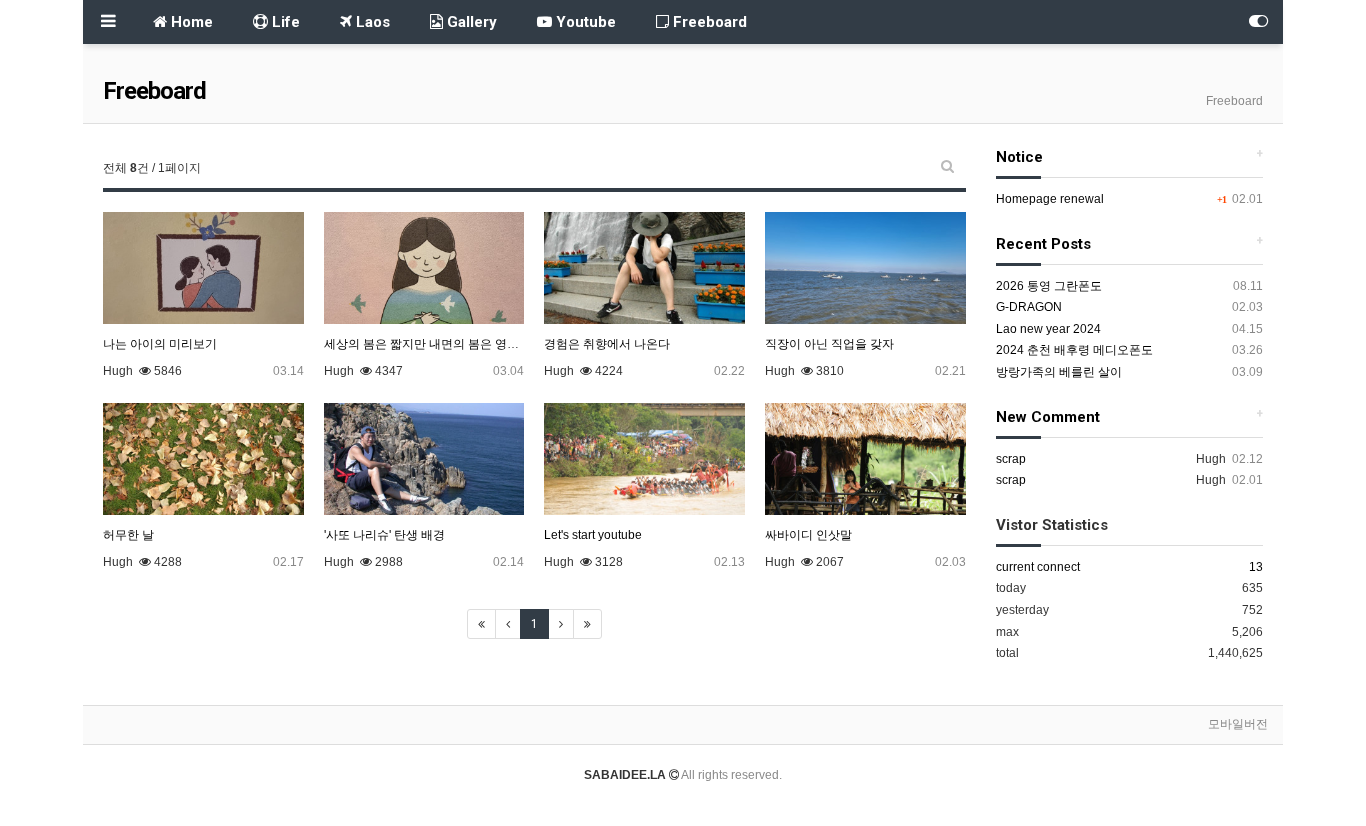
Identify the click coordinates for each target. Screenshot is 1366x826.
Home (190, 22)
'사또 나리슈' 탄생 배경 (384, 535)
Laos (371, 22)
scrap (1011, 459)
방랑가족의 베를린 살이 (1059, 372)
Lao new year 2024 (1048, 329)
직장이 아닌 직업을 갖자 (829, 344)
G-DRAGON (1029, 307)
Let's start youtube (593, 535)
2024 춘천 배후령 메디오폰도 (1074, 350)
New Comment (1048, 417)
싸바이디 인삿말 (808, 535)
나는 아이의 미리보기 (160, 344)
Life (284, 22)
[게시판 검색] (947, 166)
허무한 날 (128, 535)
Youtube (584, 22)
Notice (1019, 157)
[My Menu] (1258, 22)
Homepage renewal (1050, 199)
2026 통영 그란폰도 (1049, 286)
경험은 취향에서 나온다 (607, 344)
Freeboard (708, 22)
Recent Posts (1043, 244)
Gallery (470, 22)
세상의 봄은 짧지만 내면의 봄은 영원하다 (433, 344)
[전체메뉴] (108, 22)
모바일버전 (1238, 724)
